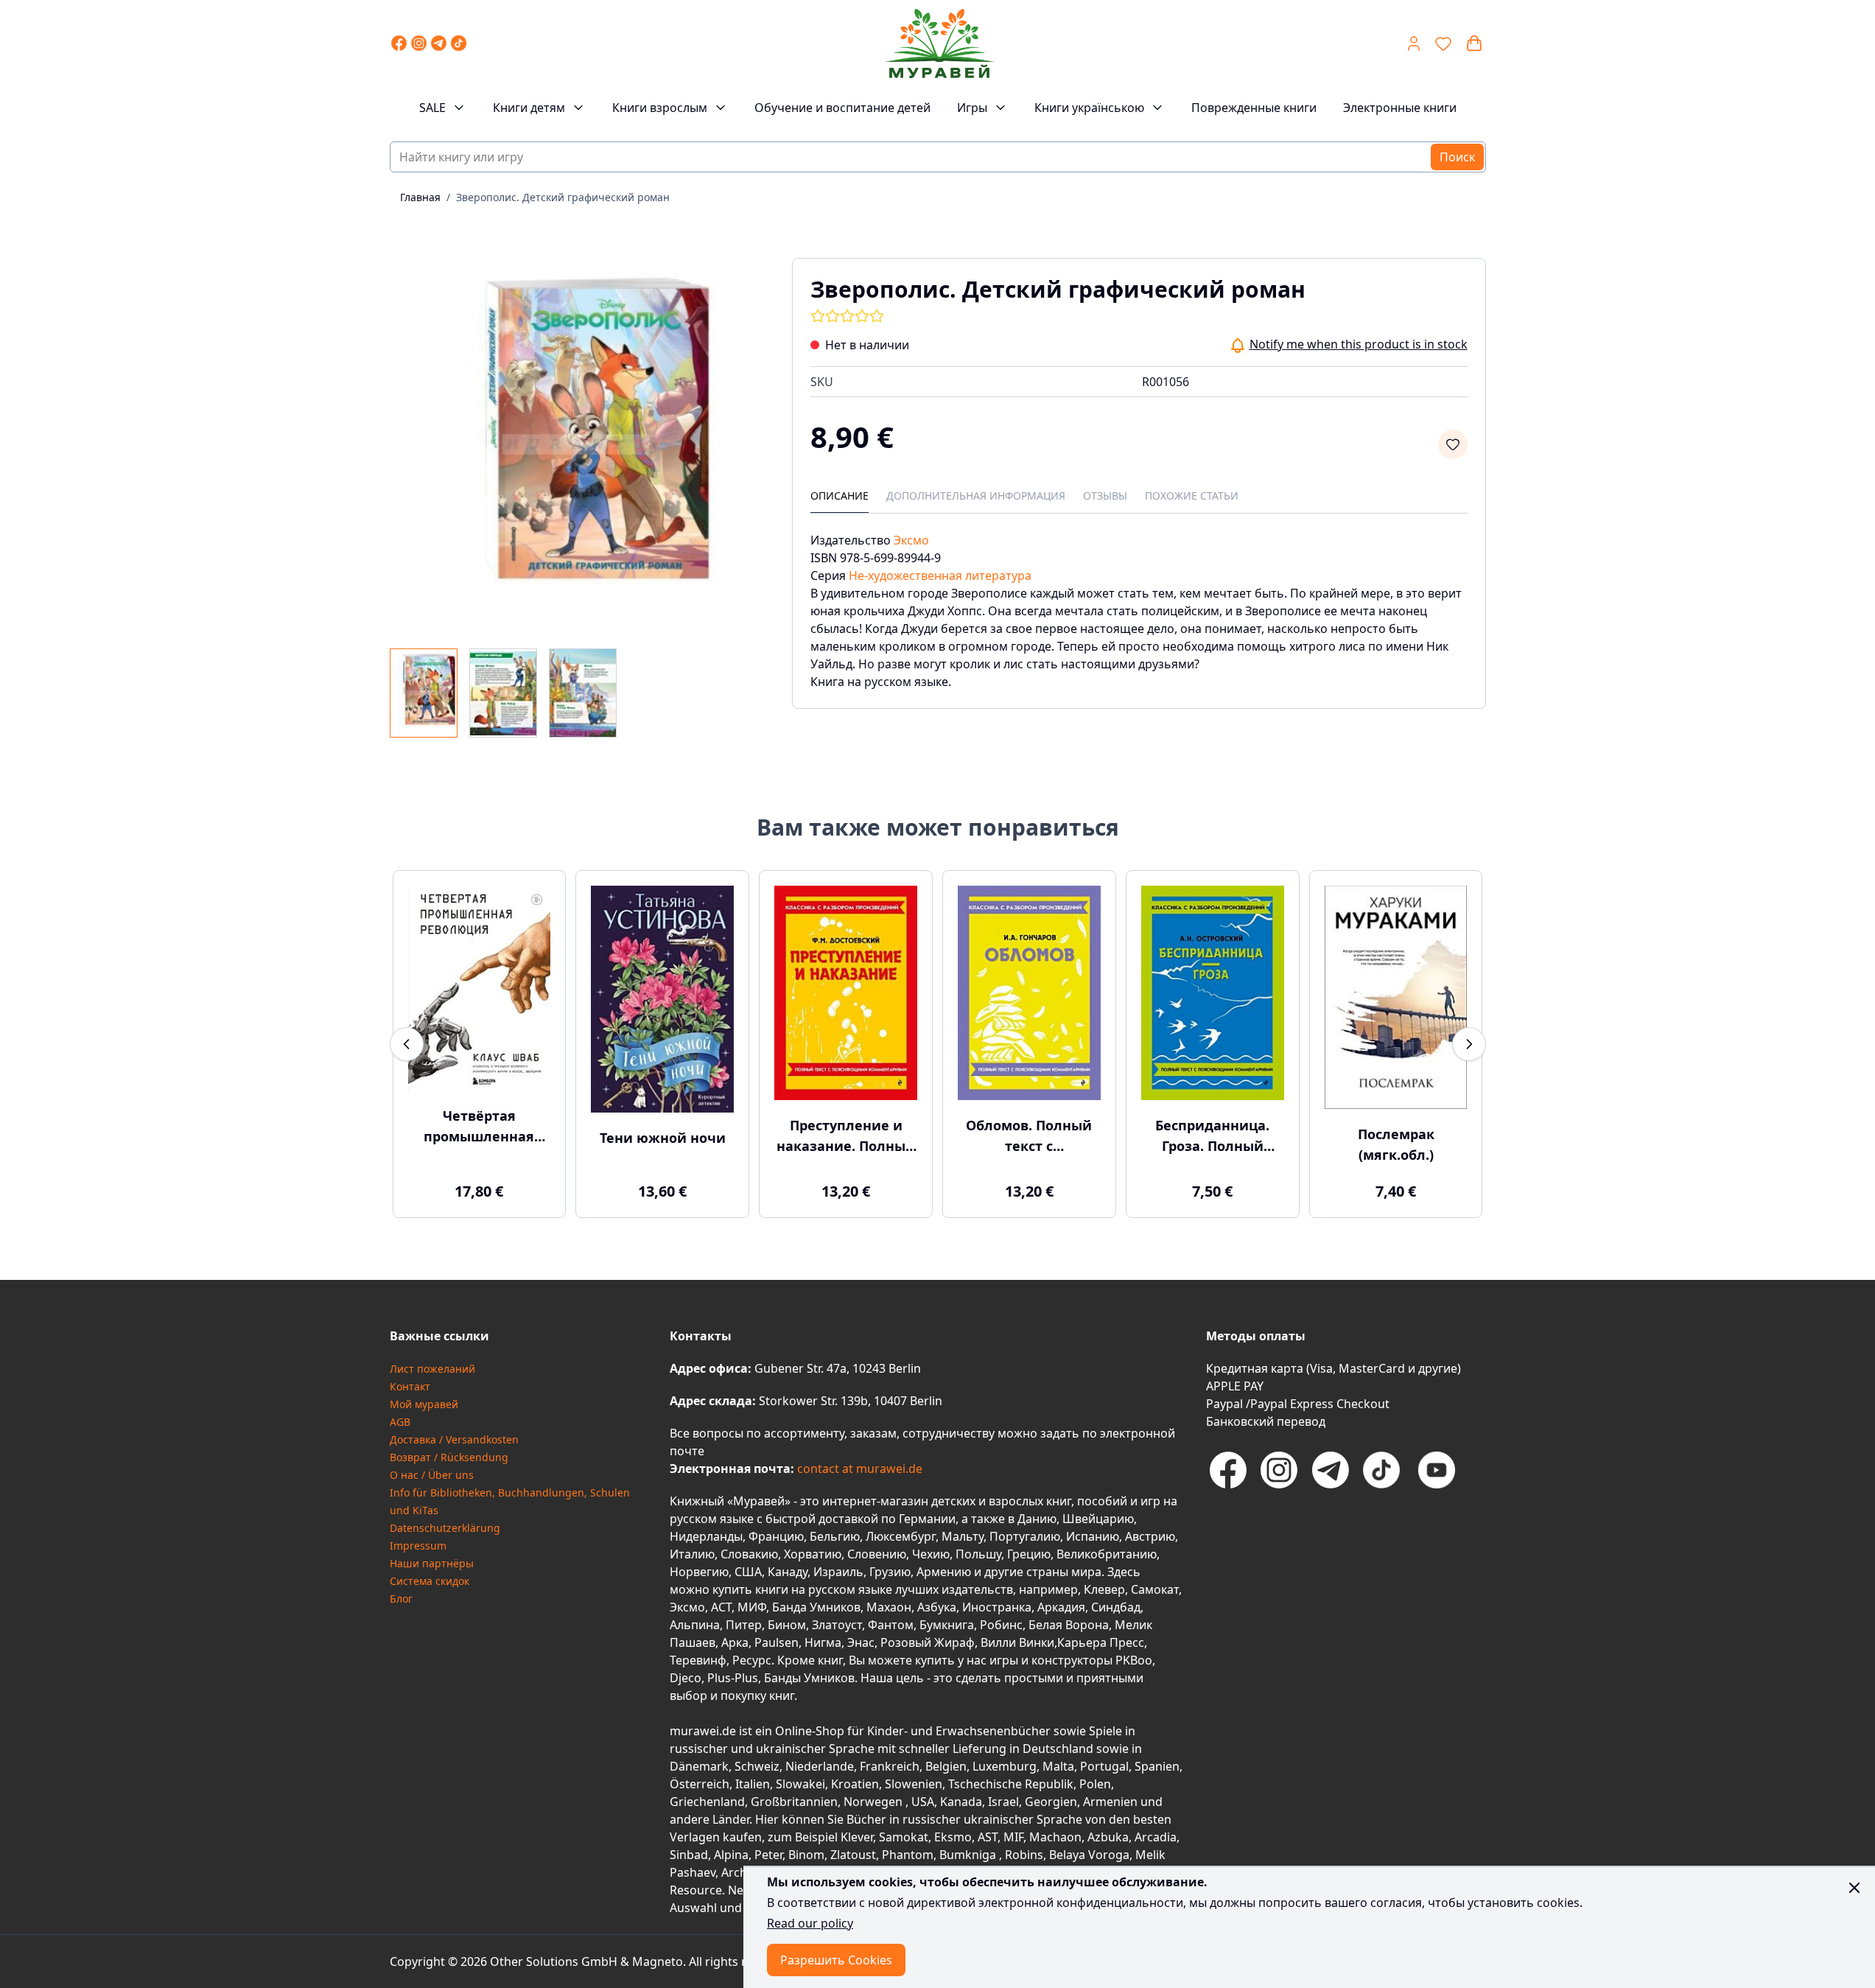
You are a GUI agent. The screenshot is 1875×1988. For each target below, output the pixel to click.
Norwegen (875, 1802)
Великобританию (1107, 1554)
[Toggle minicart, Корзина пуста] (1474, 43)
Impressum (418, 1546)
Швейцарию (1098, 1519)
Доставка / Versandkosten (454, 1439)
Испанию (1093, 1536)
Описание (840, 496)
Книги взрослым (660, 108)
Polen (1095, 1784)
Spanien (1157, 1766)
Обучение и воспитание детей (842, 108)
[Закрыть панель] (1854, 1888)
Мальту (963, 1536)
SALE (432, 108)
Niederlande (820, 1766)
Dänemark (699, 1766)
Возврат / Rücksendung (449, 1457)
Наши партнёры (432, 1563)
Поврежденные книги (1254, 108)
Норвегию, (701, 1572)
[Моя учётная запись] (1414, 43)
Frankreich (890, 1766)
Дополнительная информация (976, 496)
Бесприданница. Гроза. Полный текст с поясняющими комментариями (1212, 1136)
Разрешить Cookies (836, 1960)
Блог (401, 1599)
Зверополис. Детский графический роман (563, 197)
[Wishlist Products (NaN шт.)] (1443, 43)
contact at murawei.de (858, 1469)
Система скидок (430, 1581)
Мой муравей (424, 1404)
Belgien (946, 1766)
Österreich (700, 1784)
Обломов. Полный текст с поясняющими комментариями (1029, 1136)
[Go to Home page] (939, 43)
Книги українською (1089, 108)
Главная (420, 197)
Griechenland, (709, 1802)
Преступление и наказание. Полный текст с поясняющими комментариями (846, 1136)
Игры (972, 108)
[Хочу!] (1453, 444)
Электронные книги (1400, 108)
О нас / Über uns (432, 1475)
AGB (400, 1422)
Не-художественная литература (940, 575)
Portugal (1104, 1766)
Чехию (931, 1554)
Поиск (1457, 157)
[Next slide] (1469, 1044)
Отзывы (1105, 496)
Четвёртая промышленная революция (479, 1127)
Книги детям (529, 108)
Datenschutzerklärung (445, 1528)
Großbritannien (794, 1802)
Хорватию (813, 1554)
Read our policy (810, 1923)
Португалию (1025, 1536)
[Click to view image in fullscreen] (576, 444)
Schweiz (757, 1766)
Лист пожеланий (432, 1369)
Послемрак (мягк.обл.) (1396, 1144)
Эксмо (911, 540)
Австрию (1150, 1536)
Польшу (978, 1554)
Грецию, (1030, 1554)
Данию (1037, 1519)
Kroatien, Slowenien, (890, 1784)
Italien (753, 1784)
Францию (776, 1536)
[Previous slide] (407, 1044)
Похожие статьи (1192, 496)
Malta (1058, 1766)
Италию (692, 1554)
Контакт (410, 1386)
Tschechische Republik (1011, 1784)
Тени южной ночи (663, 1138)
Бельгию (835, 1536)
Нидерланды (706, 1536)
